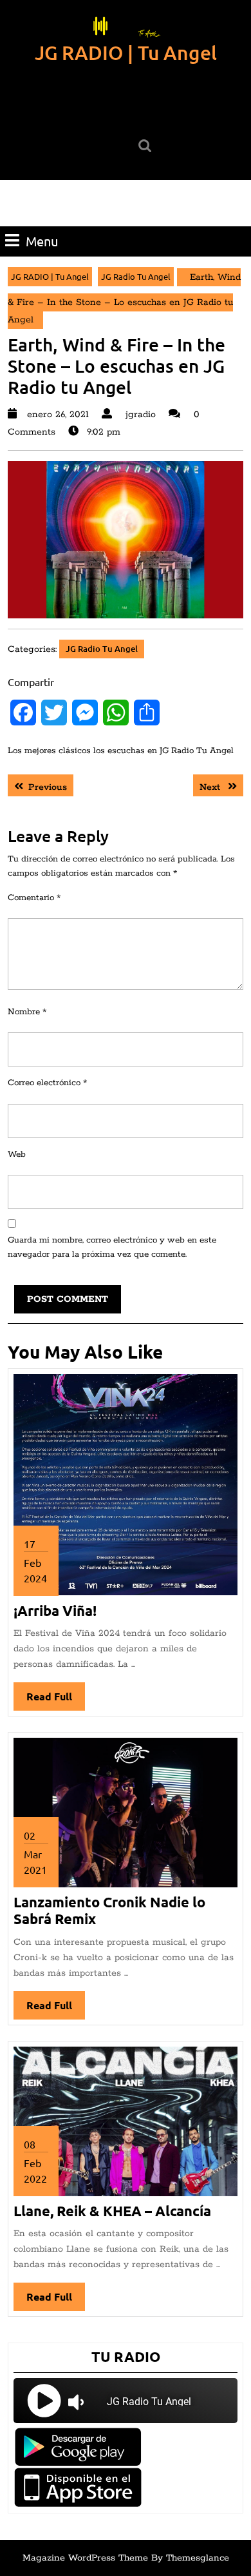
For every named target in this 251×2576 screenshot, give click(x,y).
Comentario (34, 898)
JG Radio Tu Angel (136, 276)
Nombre (27, 1012)
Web (17, 1155)
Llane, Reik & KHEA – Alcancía (112, 2211)
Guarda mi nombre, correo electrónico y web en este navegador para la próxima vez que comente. (112, 1248)
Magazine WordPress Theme (85, 2558)
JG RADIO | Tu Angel (126, 52)
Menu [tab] (42, 241)
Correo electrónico (47, 1083)
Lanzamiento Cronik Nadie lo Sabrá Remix (109, 1910)
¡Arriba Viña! (55, 1610)
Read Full (56, 1700)
